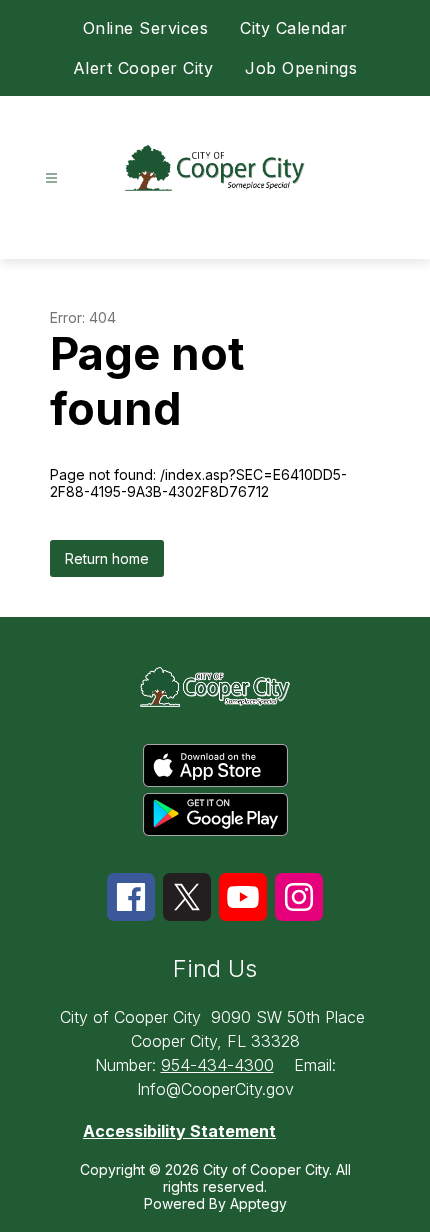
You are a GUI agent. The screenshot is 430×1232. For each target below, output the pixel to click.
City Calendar (294, 28)
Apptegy (258, 1203)
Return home (107, 558)
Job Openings (301, 68)
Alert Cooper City (143, 68)
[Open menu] (51, 178)
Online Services (146, 28)
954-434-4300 (217, 1065)
